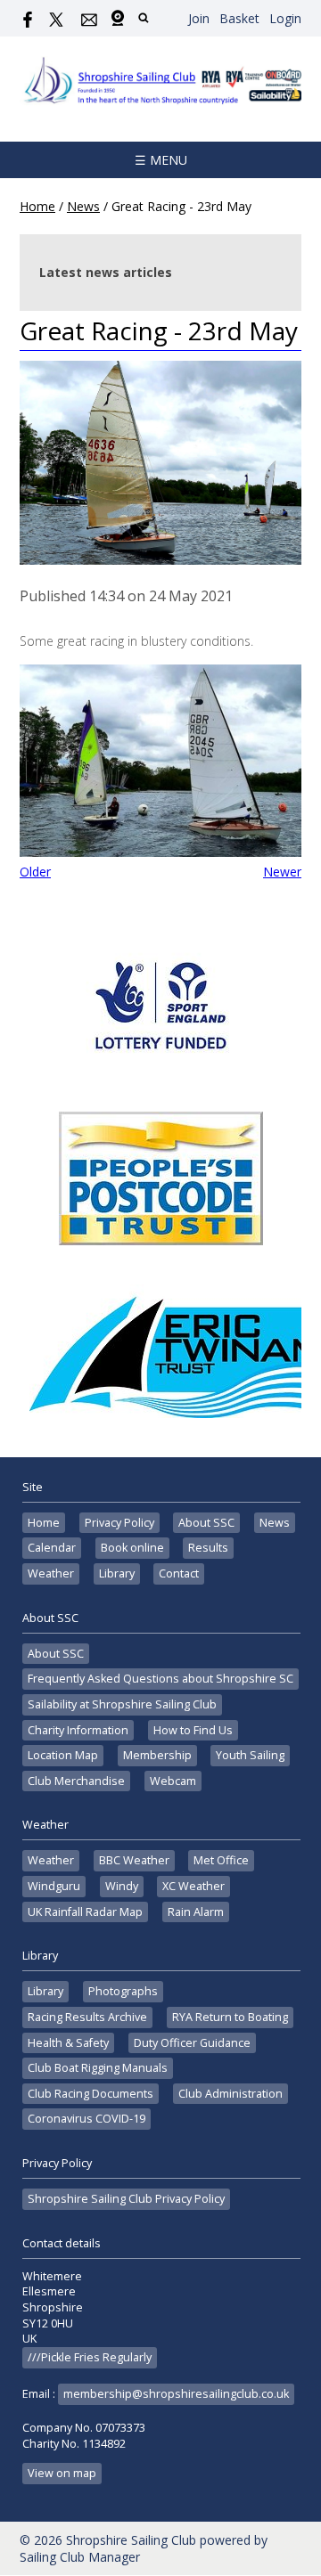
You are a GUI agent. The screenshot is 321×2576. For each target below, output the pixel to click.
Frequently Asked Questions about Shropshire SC (160, 1679)
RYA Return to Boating (230, 2017)
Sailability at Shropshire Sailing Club (122, 1704)
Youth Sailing (250, 1755)
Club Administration (230, 2094)
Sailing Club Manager (80, 2557)
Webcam (173, 1781)
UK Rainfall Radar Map (85, 1912)
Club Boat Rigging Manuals (98, 2068)
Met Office (221, 1860)
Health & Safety (68, 2043)
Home (37, 206)
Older (35, 872)
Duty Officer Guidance (192, 2043)
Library (117, 1573)
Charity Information (78, 1730)
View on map (62, 2473)
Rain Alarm (196, 1912)
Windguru (54, 1886)
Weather (51, 1573)
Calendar (52, 1548)
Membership (157, 1755)
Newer (282, 872)
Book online (132, 1548)
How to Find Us (193, 1730)
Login (285, 18)
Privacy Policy (119, 1523)
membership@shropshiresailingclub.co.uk (176, 2394)
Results (208, 1548)
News (83, 206)
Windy (122, 1886)
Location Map (63, 1755)
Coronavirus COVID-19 (86, 2119)
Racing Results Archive (87, 2017)
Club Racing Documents (91, 2094)
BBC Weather (134, 1860)
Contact (179, 1573)
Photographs (123, 1991)
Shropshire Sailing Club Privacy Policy (126, 2199)
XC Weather (193, 1886)
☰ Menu (161, 160)
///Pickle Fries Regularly (90, 2357)
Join (199, 18)
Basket (239, 18)
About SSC (206, 1523)
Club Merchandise (76, 1781)
